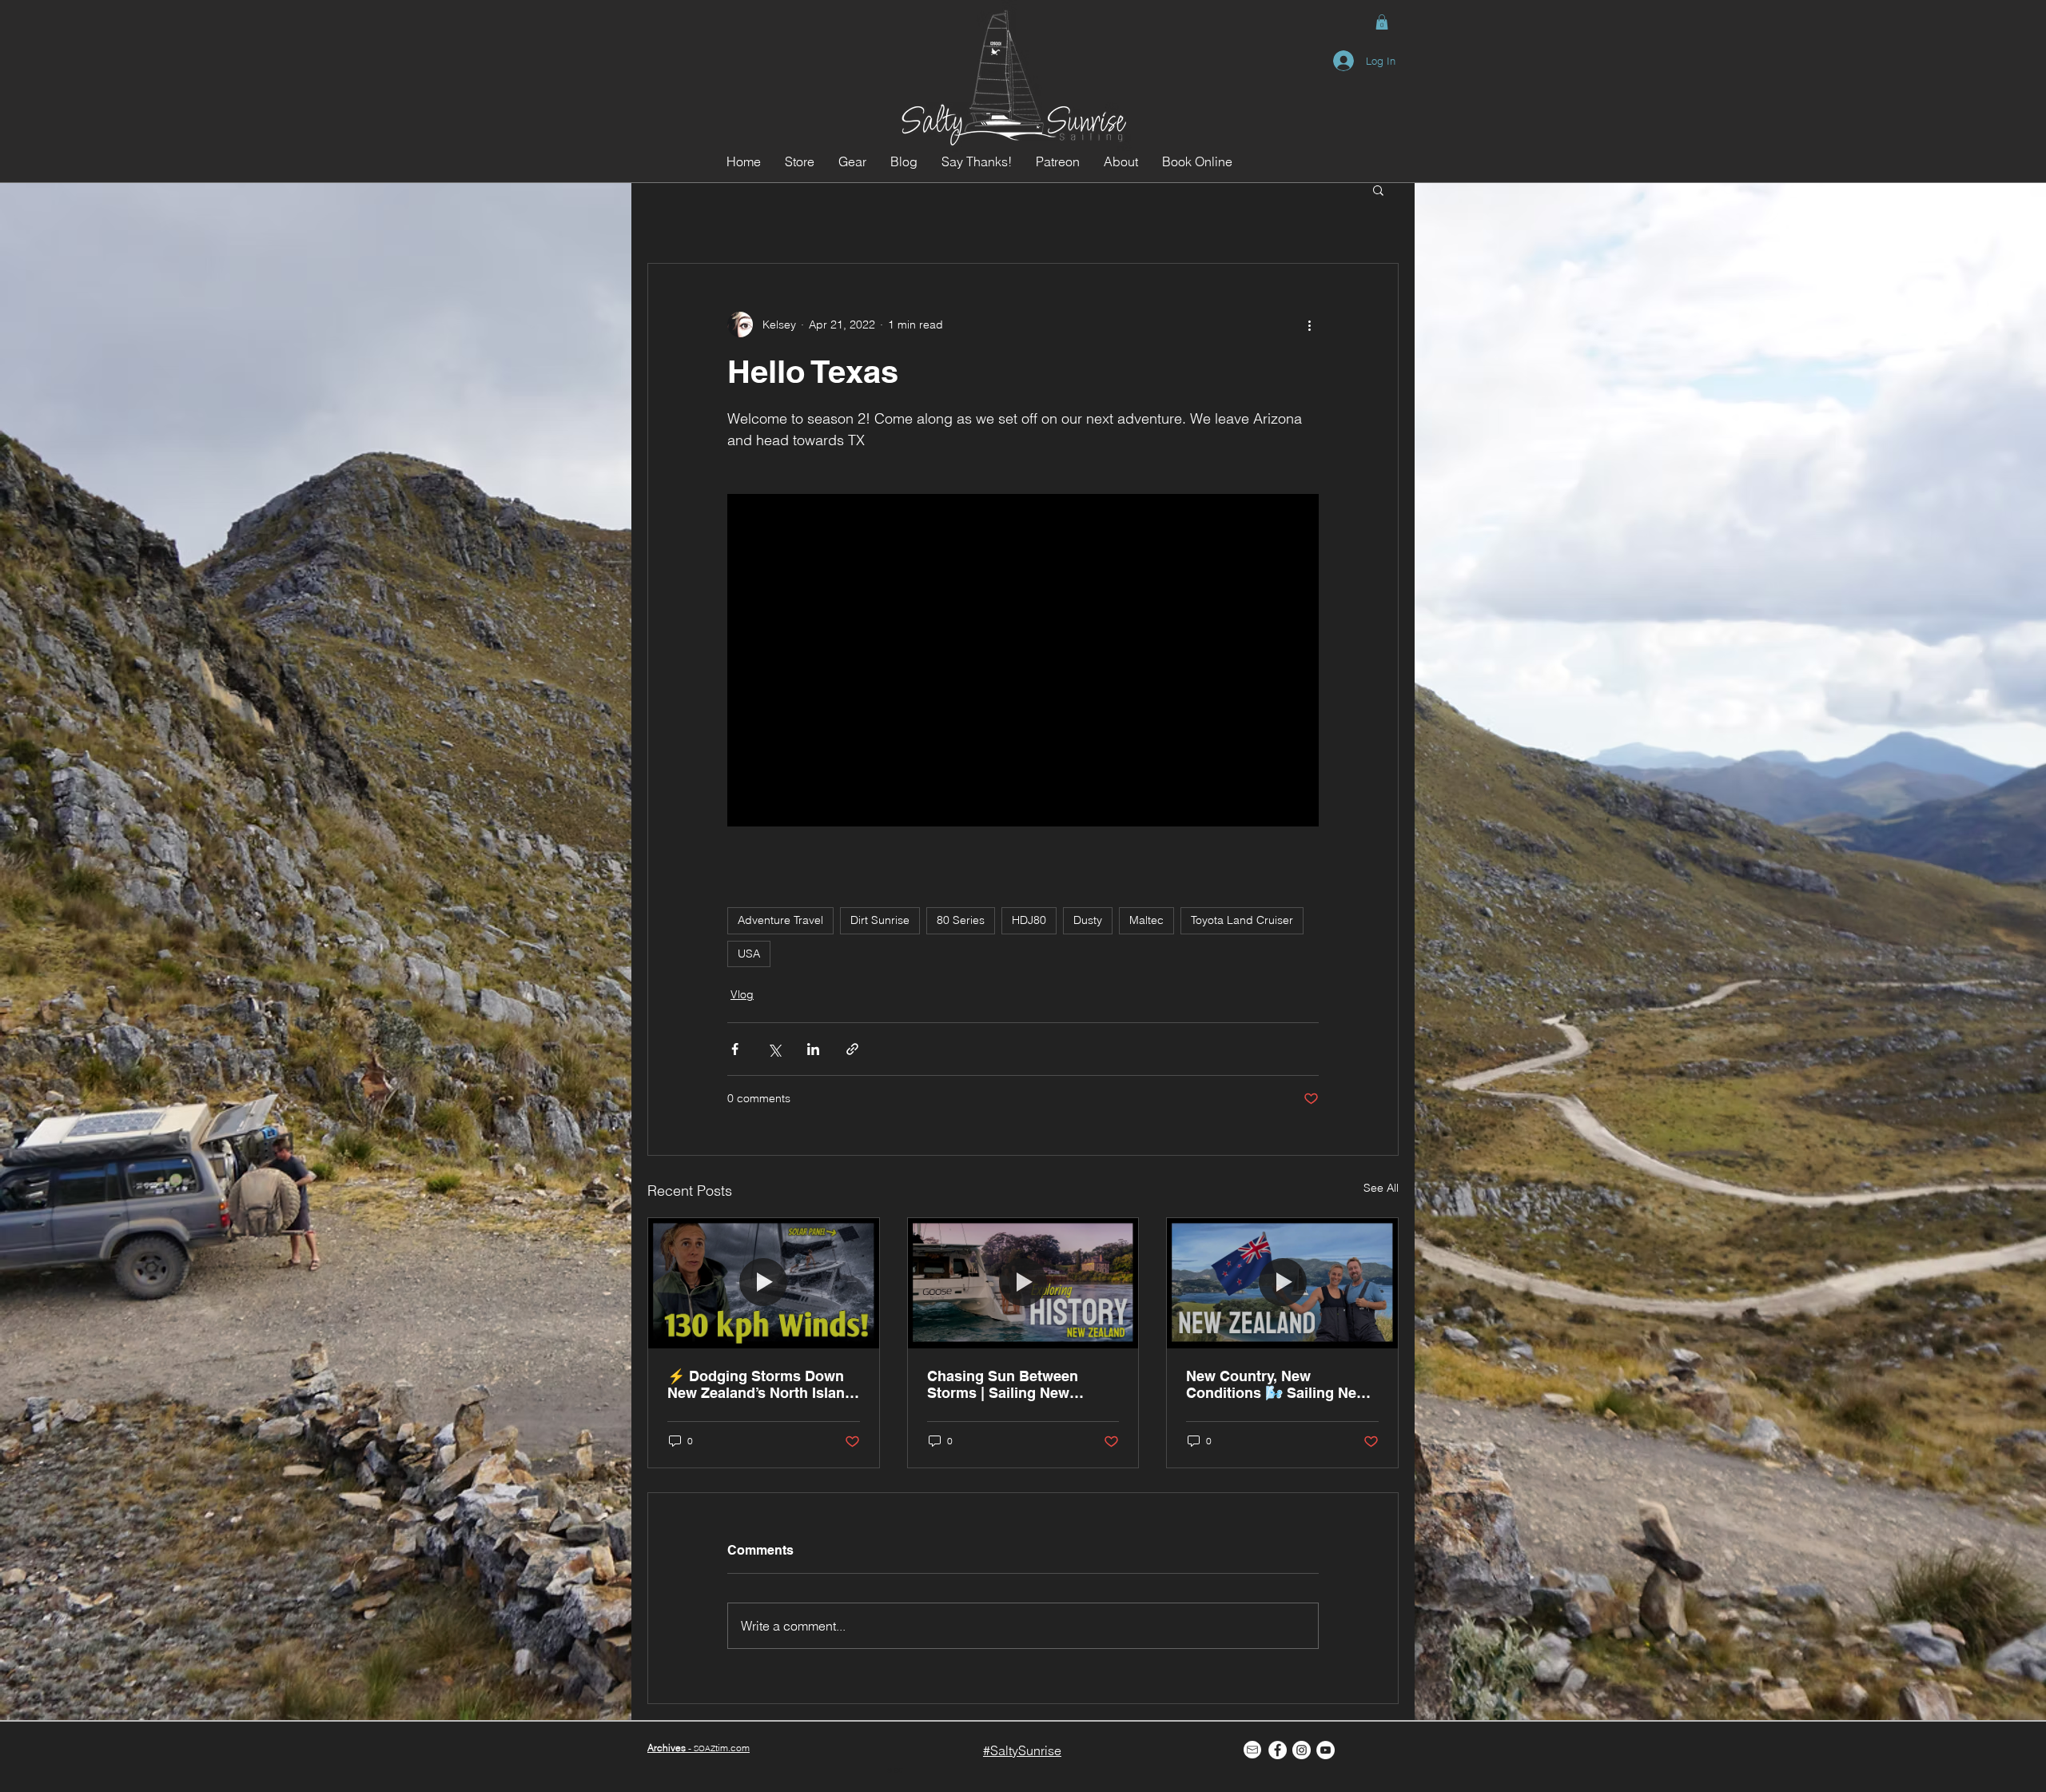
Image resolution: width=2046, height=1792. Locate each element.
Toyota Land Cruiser (1242, 920)
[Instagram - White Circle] (1302, 1750)
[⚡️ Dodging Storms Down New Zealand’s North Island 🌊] (764, 1283)
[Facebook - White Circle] (1278, 1750)
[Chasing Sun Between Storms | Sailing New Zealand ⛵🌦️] (1023, 1283)
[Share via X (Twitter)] (774, 1049)
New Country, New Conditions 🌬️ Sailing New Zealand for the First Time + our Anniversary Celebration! (1280, 1384)
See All (1381, 1188)
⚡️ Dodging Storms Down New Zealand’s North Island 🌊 (760, 1384)
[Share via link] (852, 1049)
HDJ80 (1029, 920)
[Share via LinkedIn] (813, 1049)
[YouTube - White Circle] (1326, 1750)
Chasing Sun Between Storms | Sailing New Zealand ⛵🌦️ (1003, 1384)
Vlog (742, 994)
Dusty (1088, 920)
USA (749, 954)
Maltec (1146, 920)
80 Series (961, 920)
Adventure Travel (780, 920)
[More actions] (1309, 325)
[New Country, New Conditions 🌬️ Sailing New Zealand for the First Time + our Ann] (1282, 1283)
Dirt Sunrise (880, 920)
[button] (1382, 22)
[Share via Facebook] (735, 1049)
